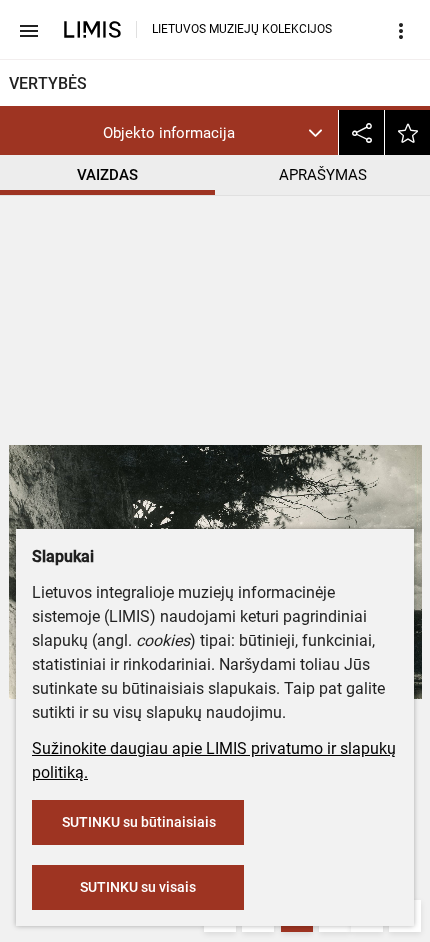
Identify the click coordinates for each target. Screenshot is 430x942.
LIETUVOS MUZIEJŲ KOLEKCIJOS (242, 29)
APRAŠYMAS (323, 175)
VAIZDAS (107, 175)
